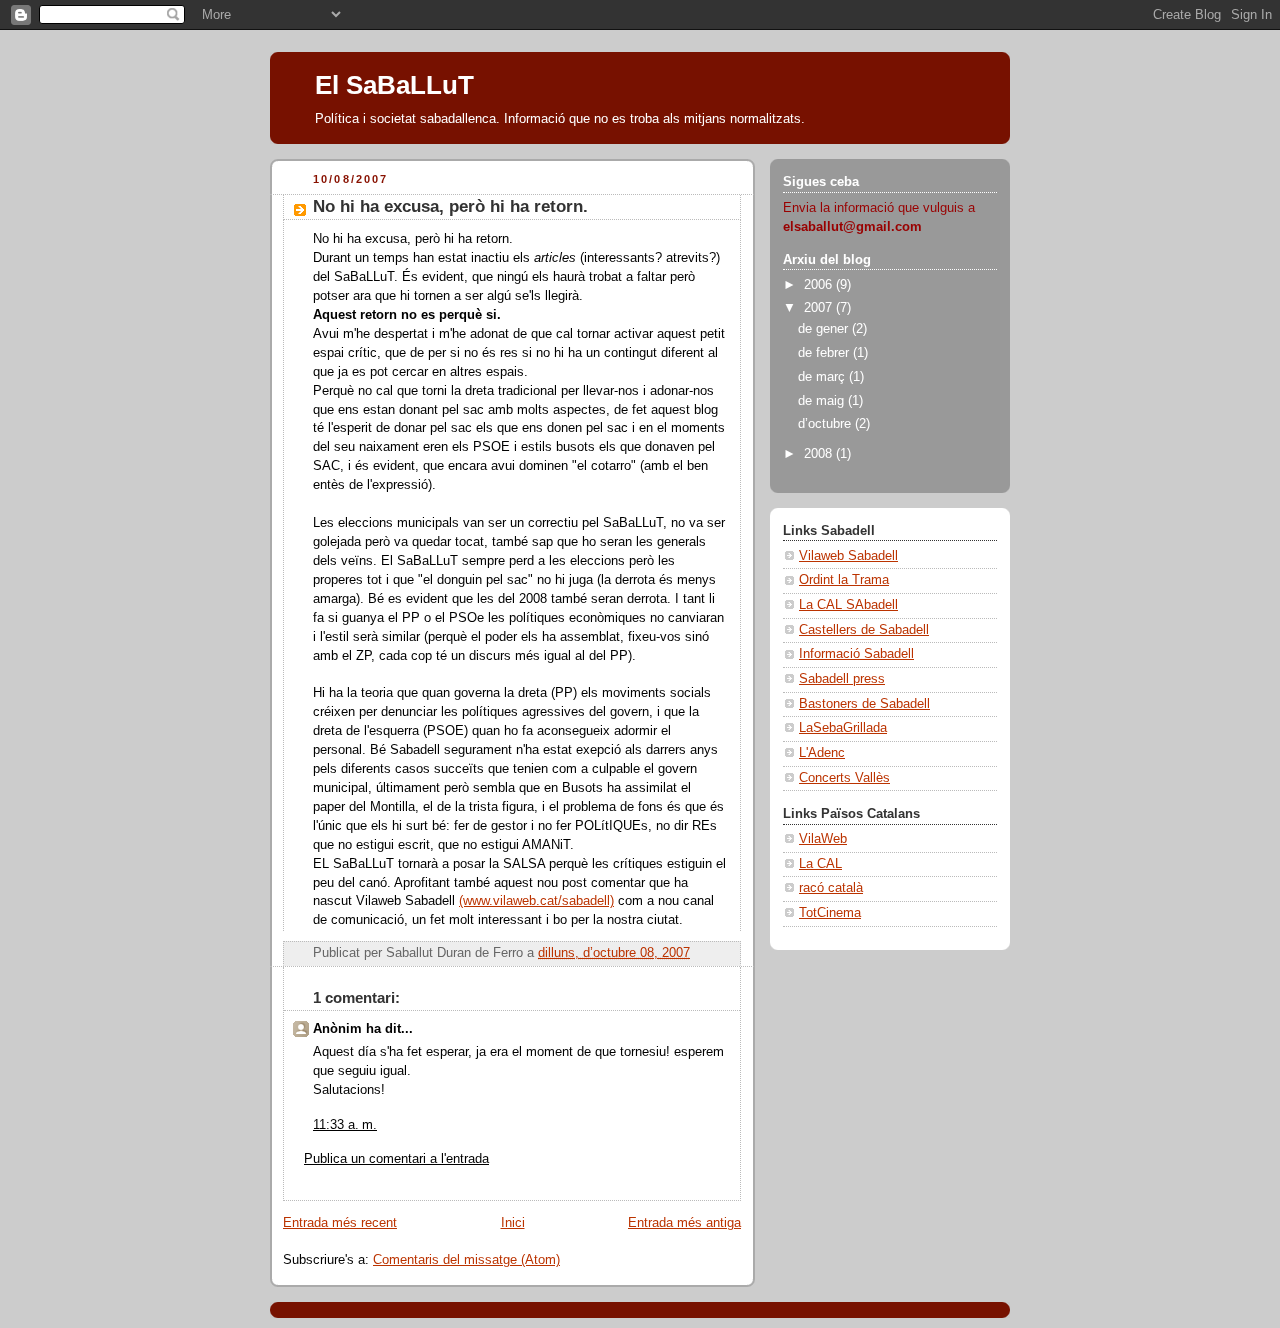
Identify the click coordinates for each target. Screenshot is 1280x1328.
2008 (820, 454)
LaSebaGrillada (843, 728)
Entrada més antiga (684, 1223)
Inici (513, 1223)
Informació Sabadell (856, 654)
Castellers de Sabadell (864, 630)
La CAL (820, 864)
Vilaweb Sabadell (848, 556)
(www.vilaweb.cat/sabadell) (536, 901)
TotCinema (830, 913)
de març (823, 377)
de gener (825, 329)
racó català (831, 888)
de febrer (825, 353)
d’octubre (826, 424)
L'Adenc (822, 753)
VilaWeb (823, 839)
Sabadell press (842, 679)
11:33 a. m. (345, 1125)
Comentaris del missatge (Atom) (466, 1260)
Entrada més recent (340, 1223)
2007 (820, 308)
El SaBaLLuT (394, 85)
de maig (823, 401)
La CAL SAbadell (848, 605)
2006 (820, 285)
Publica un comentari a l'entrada (396, 1159)
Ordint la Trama (844, 580)
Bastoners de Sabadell (864, 704)
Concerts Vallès (844, 778)
